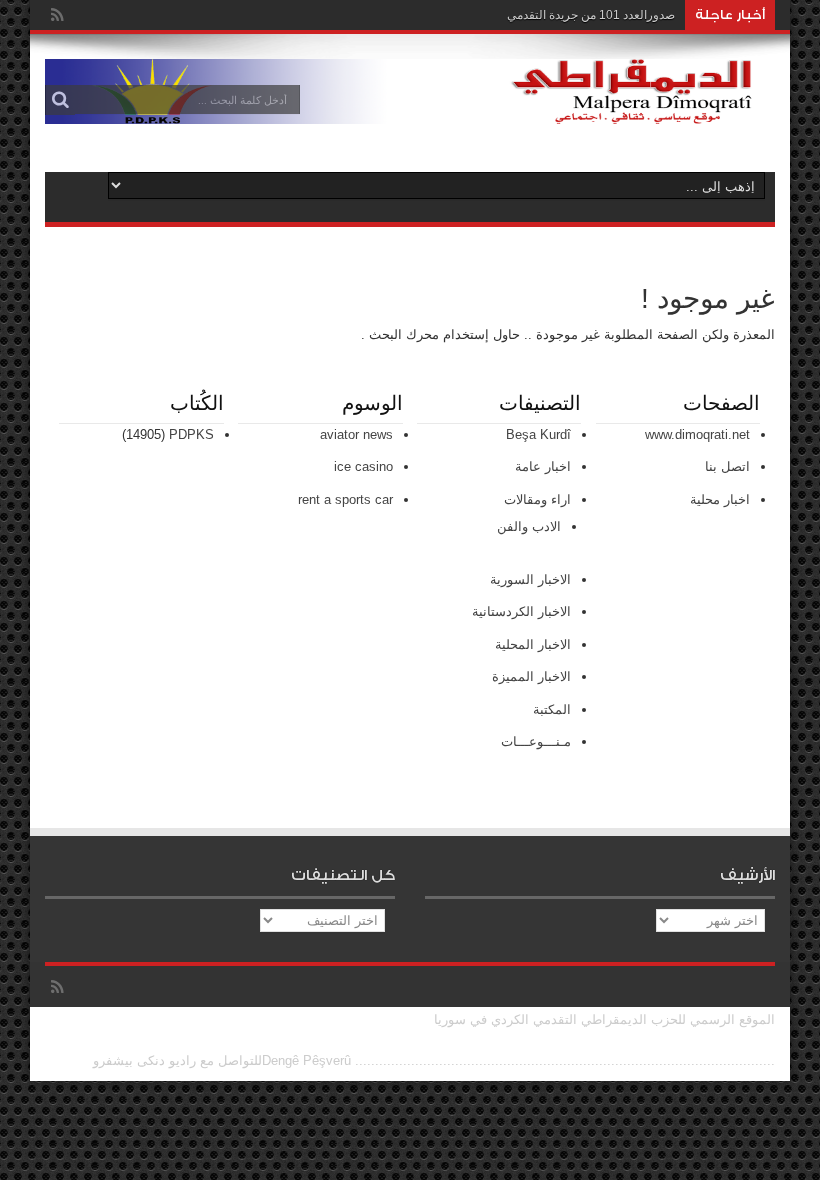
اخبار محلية (720, 499)
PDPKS (191, 434)
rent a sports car (345, 499)
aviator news (356, 434)
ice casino (363, 466)
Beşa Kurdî (538, 434)
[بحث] (60, 100)
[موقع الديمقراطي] (410, 109)
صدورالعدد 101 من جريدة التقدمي (591, 15)
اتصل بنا (727, 466)
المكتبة (552, 709)
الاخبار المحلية (533, 644)
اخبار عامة (543, 466)
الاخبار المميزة (531, 676)
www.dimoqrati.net (697, 434)
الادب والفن (529, 526)
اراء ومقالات (537, 499)
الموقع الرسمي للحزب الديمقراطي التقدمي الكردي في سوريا (604, 1019)
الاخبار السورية (530, 579)
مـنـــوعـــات (536, 741)
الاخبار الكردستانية (521, 611)
